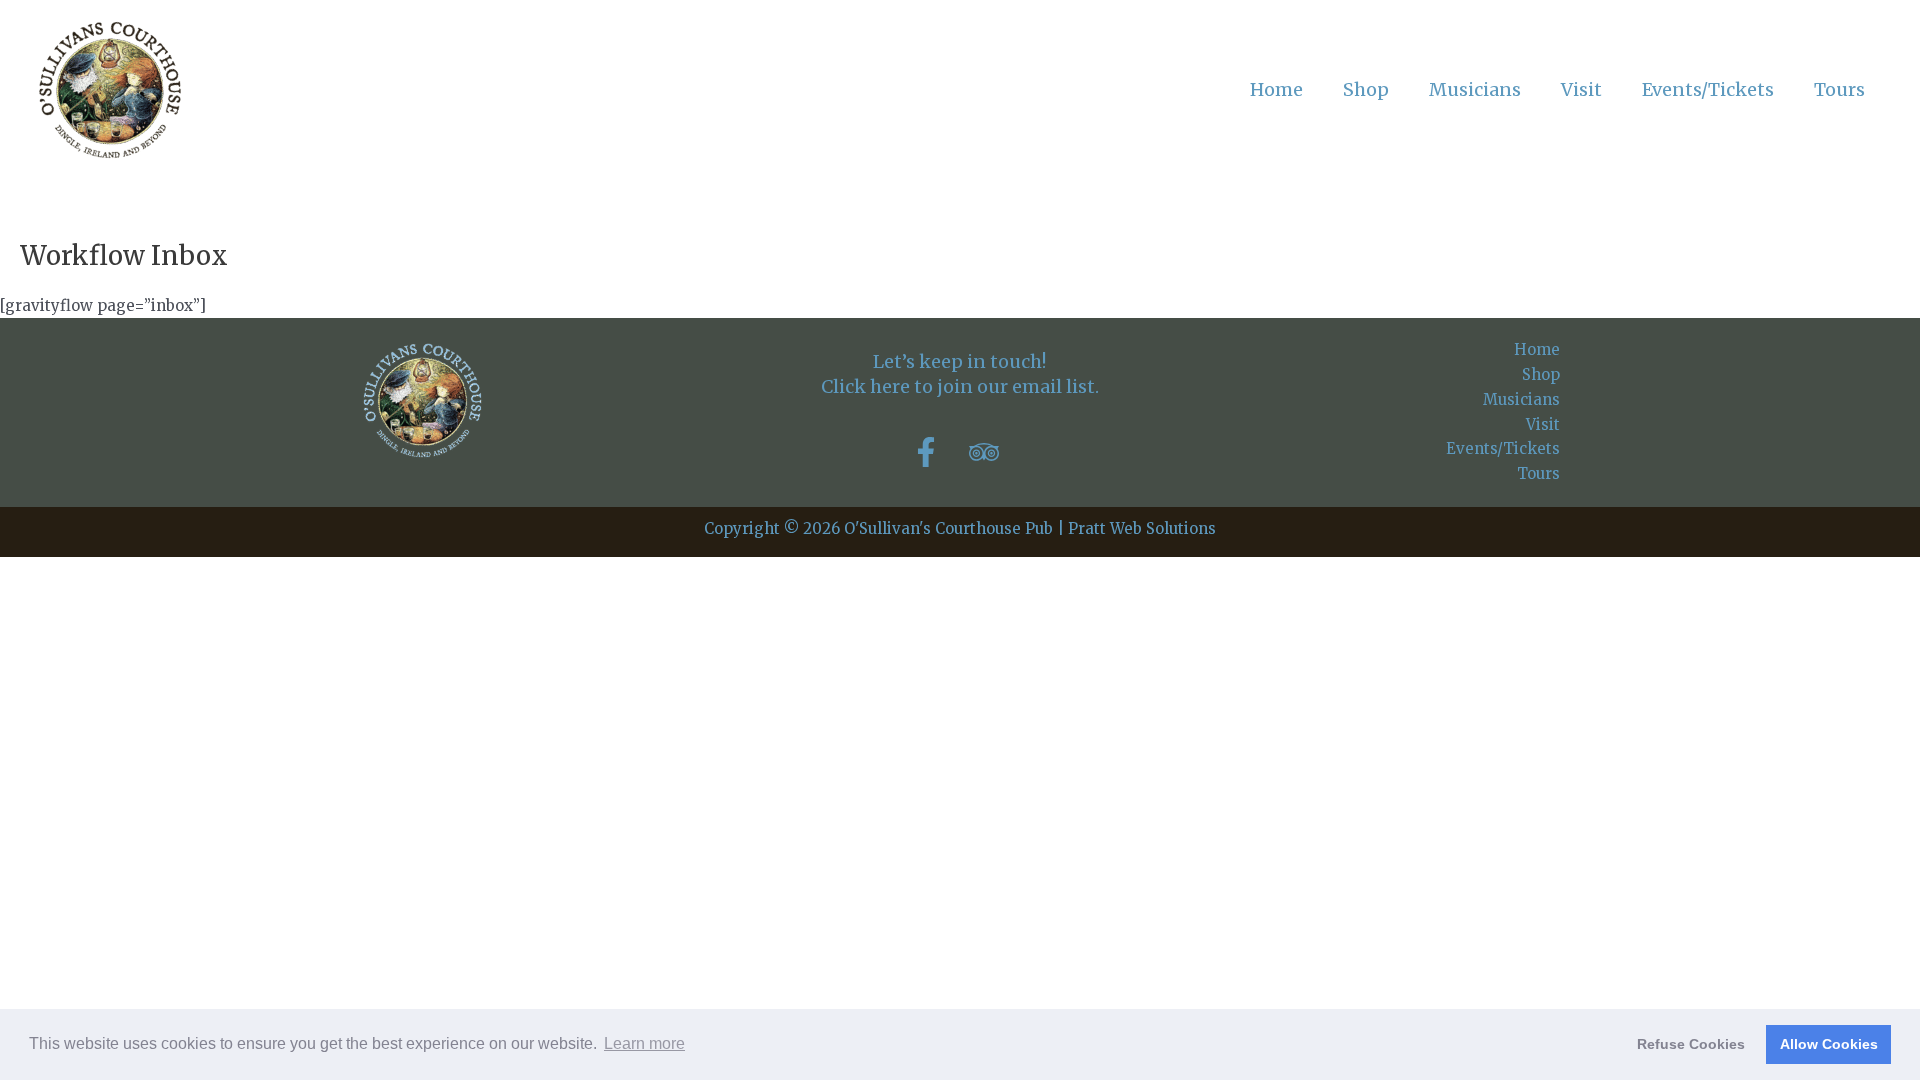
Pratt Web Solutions (1142, 528)
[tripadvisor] (988, 452)
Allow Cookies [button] (1829, 1044)
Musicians (1521, 399)
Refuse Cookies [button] (1691, 1044)
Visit (1543, 424)
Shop (1541, 374)
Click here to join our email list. (960, 386)
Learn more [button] (644, 1043)
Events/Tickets (1503, 448)
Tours (1538, 473)
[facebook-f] (938, 452)
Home (1537, 349)
